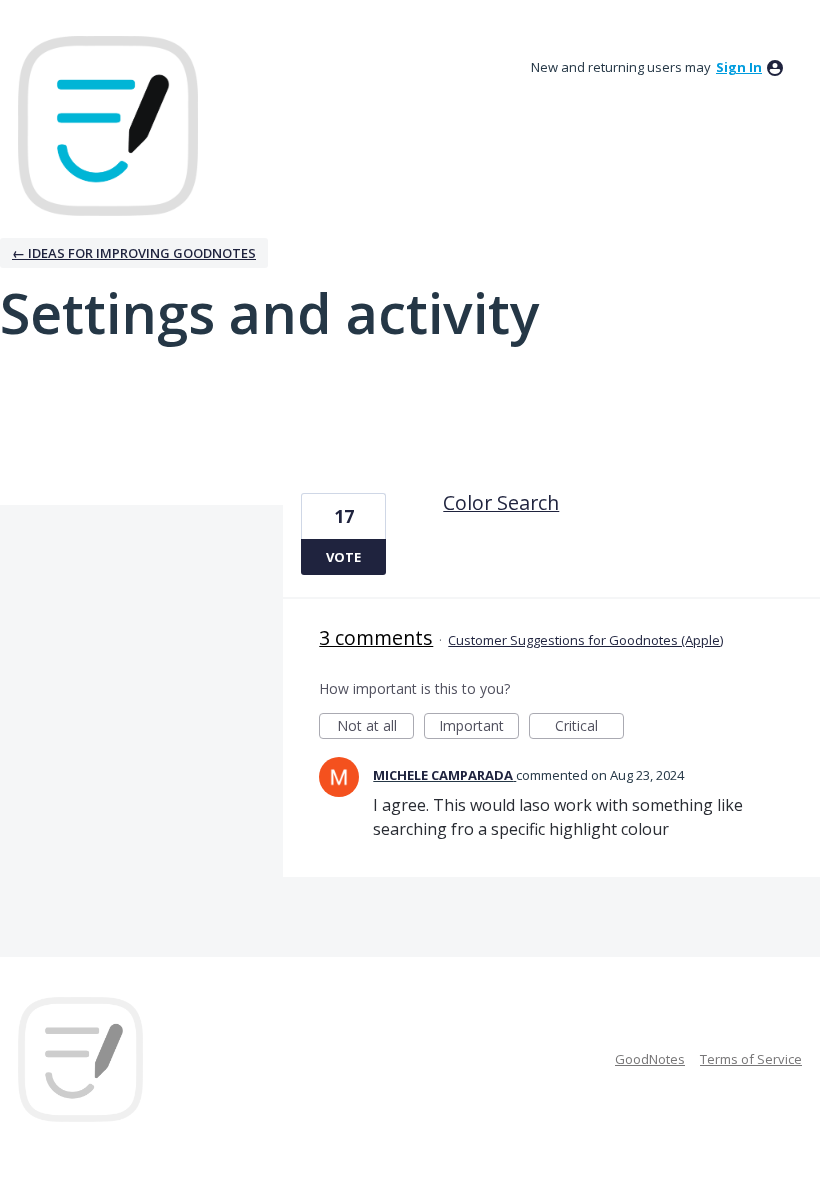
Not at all (375, 727)
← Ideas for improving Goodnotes (134, 253)
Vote (343, 557)
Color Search (501, 502)
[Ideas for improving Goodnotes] (108, 126)
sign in (739, 67)
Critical (589, 727)
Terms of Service (751, 1059)
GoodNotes (650, 1059)
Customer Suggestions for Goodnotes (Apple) (585, 640)
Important (479, 727)
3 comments (376, 637)
